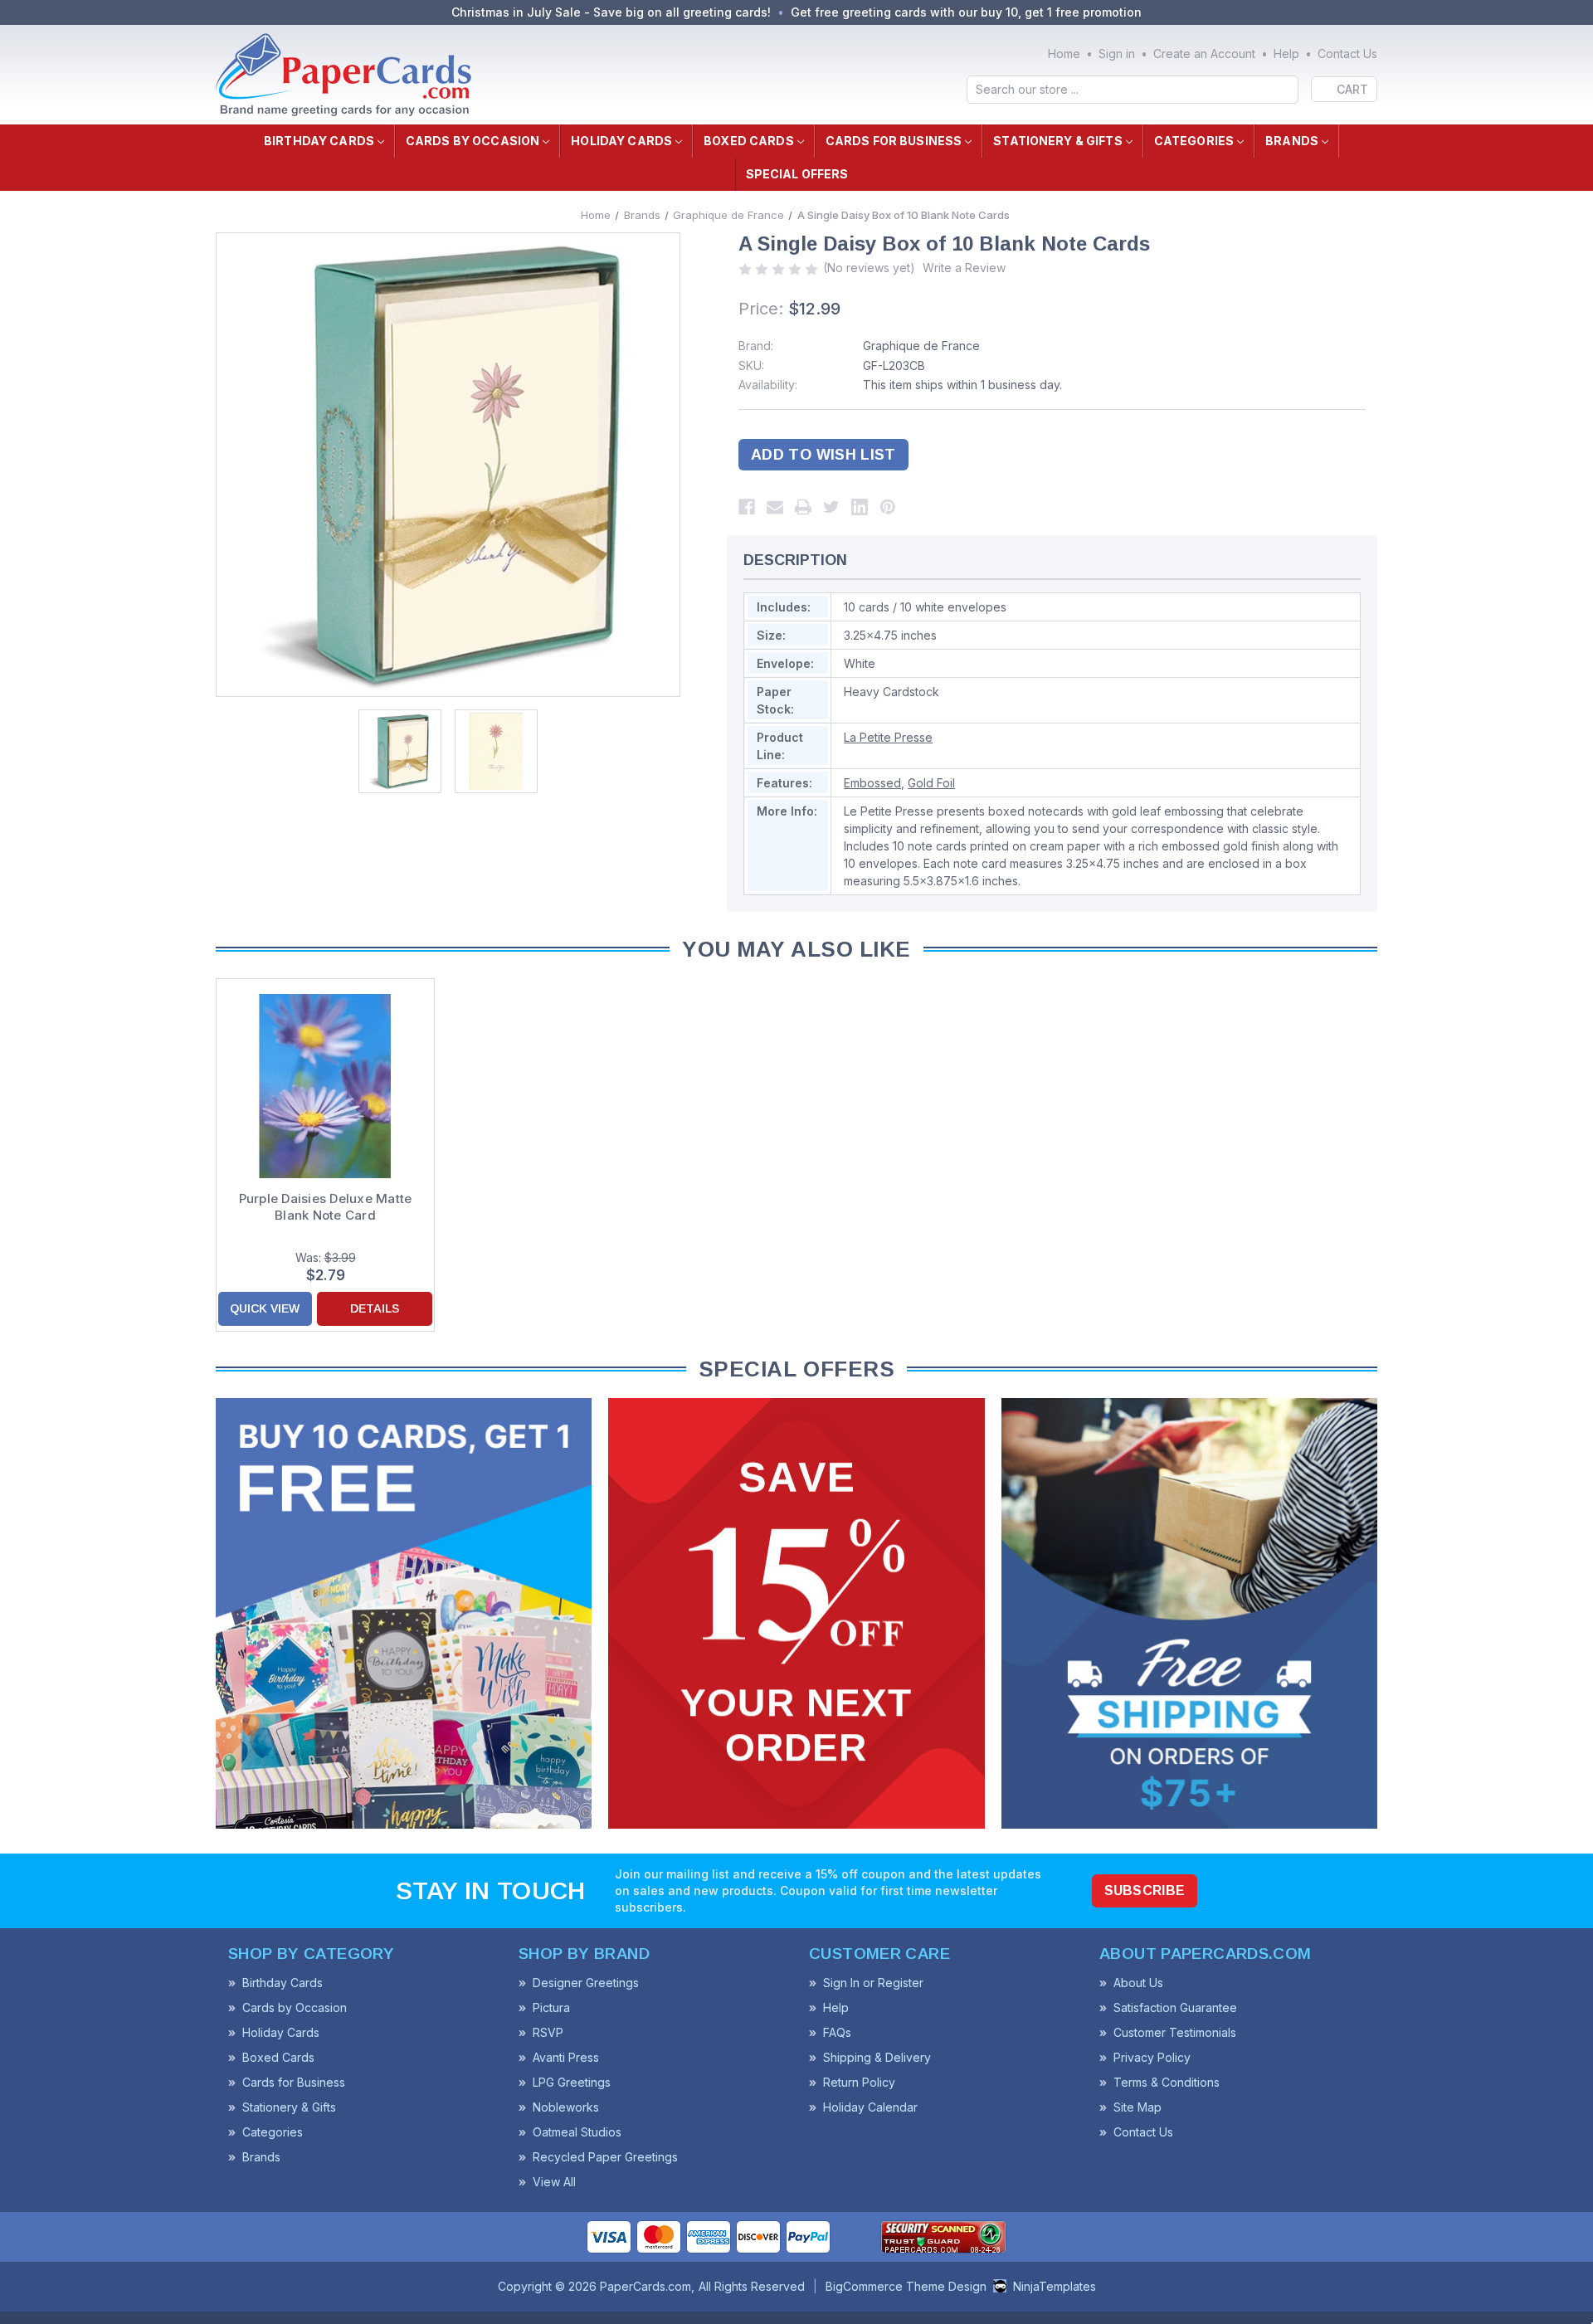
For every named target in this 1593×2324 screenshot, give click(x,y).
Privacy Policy (1152, 2057)
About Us (1138, 1983)
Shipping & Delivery (877, 2057)
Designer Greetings (586, 1983)
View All (554, 2182)
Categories (1194, 141)
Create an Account (1204, 54)
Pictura (551, 2007)
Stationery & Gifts (1058, 141)
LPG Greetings (572, 2082)
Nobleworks (566, 2107)
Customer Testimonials (1175, 2032)
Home (1064, 54)
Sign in (1117, 54)
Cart (1352, 89)
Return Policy (859, 2082)
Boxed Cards (749, 141)
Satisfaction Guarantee (1175, 2007)
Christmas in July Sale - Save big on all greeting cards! (611, 12)
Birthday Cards (319, 141)
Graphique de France (921, 346)
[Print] (803, 507)
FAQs (837, 2032)
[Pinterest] (888, 507)
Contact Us (1347, 54)
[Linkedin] (860, 507)
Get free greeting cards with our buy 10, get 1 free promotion (966, 12)
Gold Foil (931, 783)
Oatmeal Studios (577, 2132)
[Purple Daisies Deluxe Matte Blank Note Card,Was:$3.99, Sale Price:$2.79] (325, 1086)
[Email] (775, 507)
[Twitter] (831, 507)
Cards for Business (894, 141)
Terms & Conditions (1167, 2082)
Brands (1292, 141)
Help (1286, 54)
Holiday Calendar (870, 2107)
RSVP (548, 2032)
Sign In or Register (873, 1983)
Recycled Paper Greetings (605, 2157)
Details (375, 1308)
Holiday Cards (621, 141)
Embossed (872, 783)
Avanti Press (566, 2057)
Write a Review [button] (964, 268)
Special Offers (797, 174)
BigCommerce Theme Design (906, 2286)
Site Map (1138, 2107)
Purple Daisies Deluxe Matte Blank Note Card (326, 1207)
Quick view (265, 1308)
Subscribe (1145, 1890)
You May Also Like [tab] (796, 949)
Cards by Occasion (473, 141)
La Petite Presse (888, 737)
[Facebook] (747, 507)
